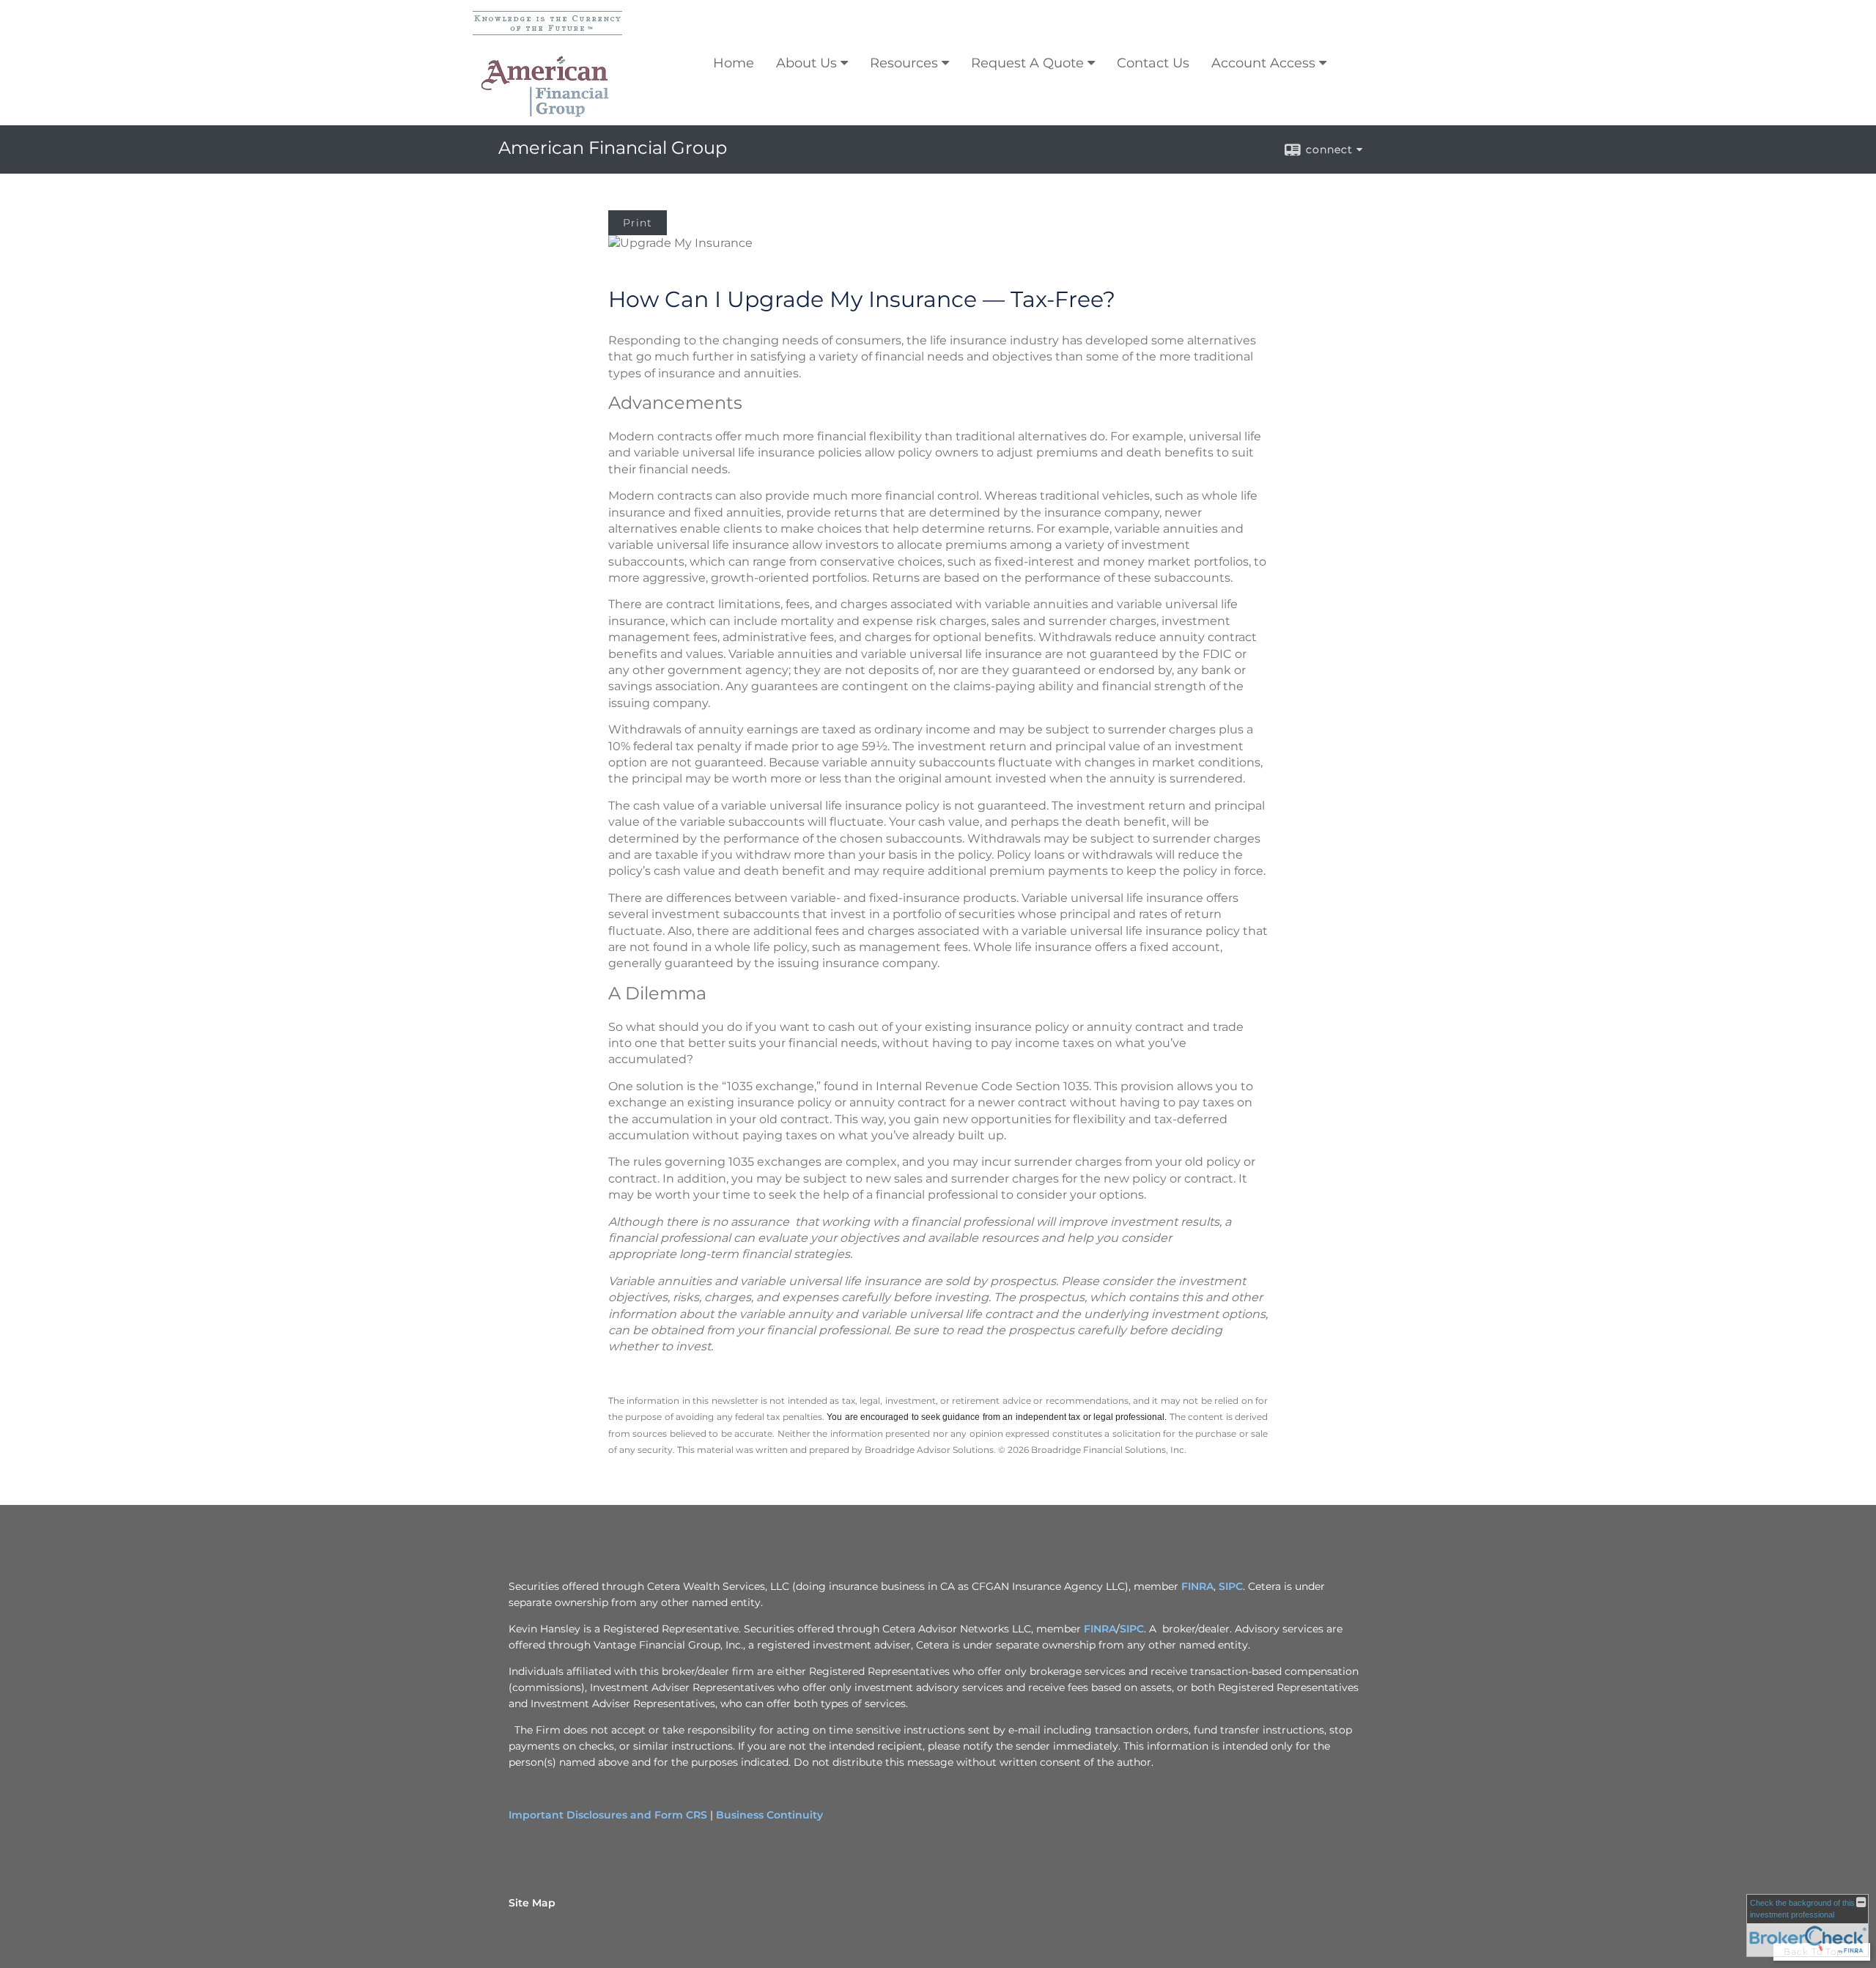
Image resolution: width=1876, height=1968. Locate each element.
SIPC (1231, 1586)
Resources (904, 63)
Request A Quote (1027, 63)
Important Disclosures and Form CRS (608, 1815)
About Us (806, 63)
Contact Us (1153, 63)
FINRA (1197, 1586)
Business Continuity (769, 1815)
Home (734, 63)
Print (638, 223)
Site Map (532, 1903)
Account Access (1263, 63)
